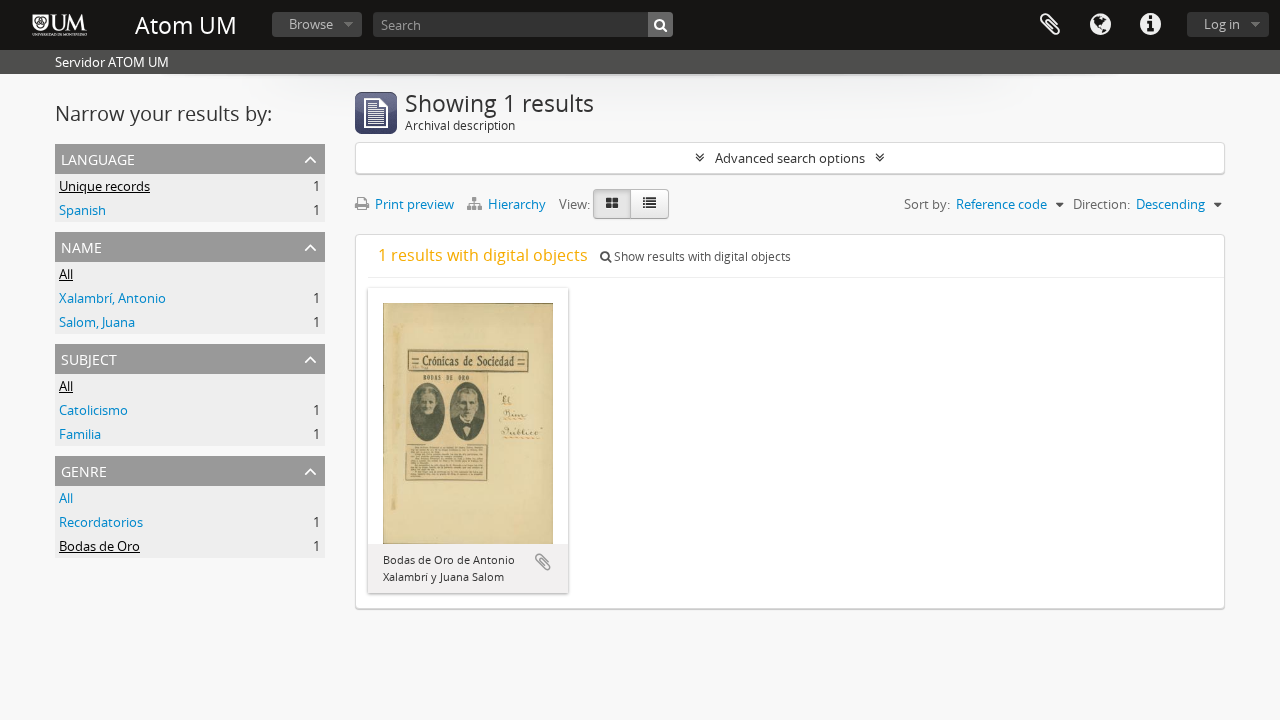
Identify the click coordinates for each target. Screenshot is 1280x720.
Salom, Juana (97, 322)
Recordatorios (101, 522)
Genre (84, 469)
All (66, 274)
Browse (311, 24)
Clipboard (1050, 25)
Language (1100, 25)
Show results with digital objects (701, 256)
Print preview (413, 204)
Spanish (82, 210)
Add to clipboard (543, 562)
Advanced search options (790, 158)
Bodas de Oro (99, 546)
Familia (80, 434)
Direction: (1101, 204)
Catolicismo (93, 410)
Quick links (1150, 25)
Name (81, 245)
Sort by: (927, 204)
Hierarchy (517, 204)
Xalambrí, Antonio (112, 298)
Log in (1222, 24)
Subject (89, 357)
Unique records (104, 186)
